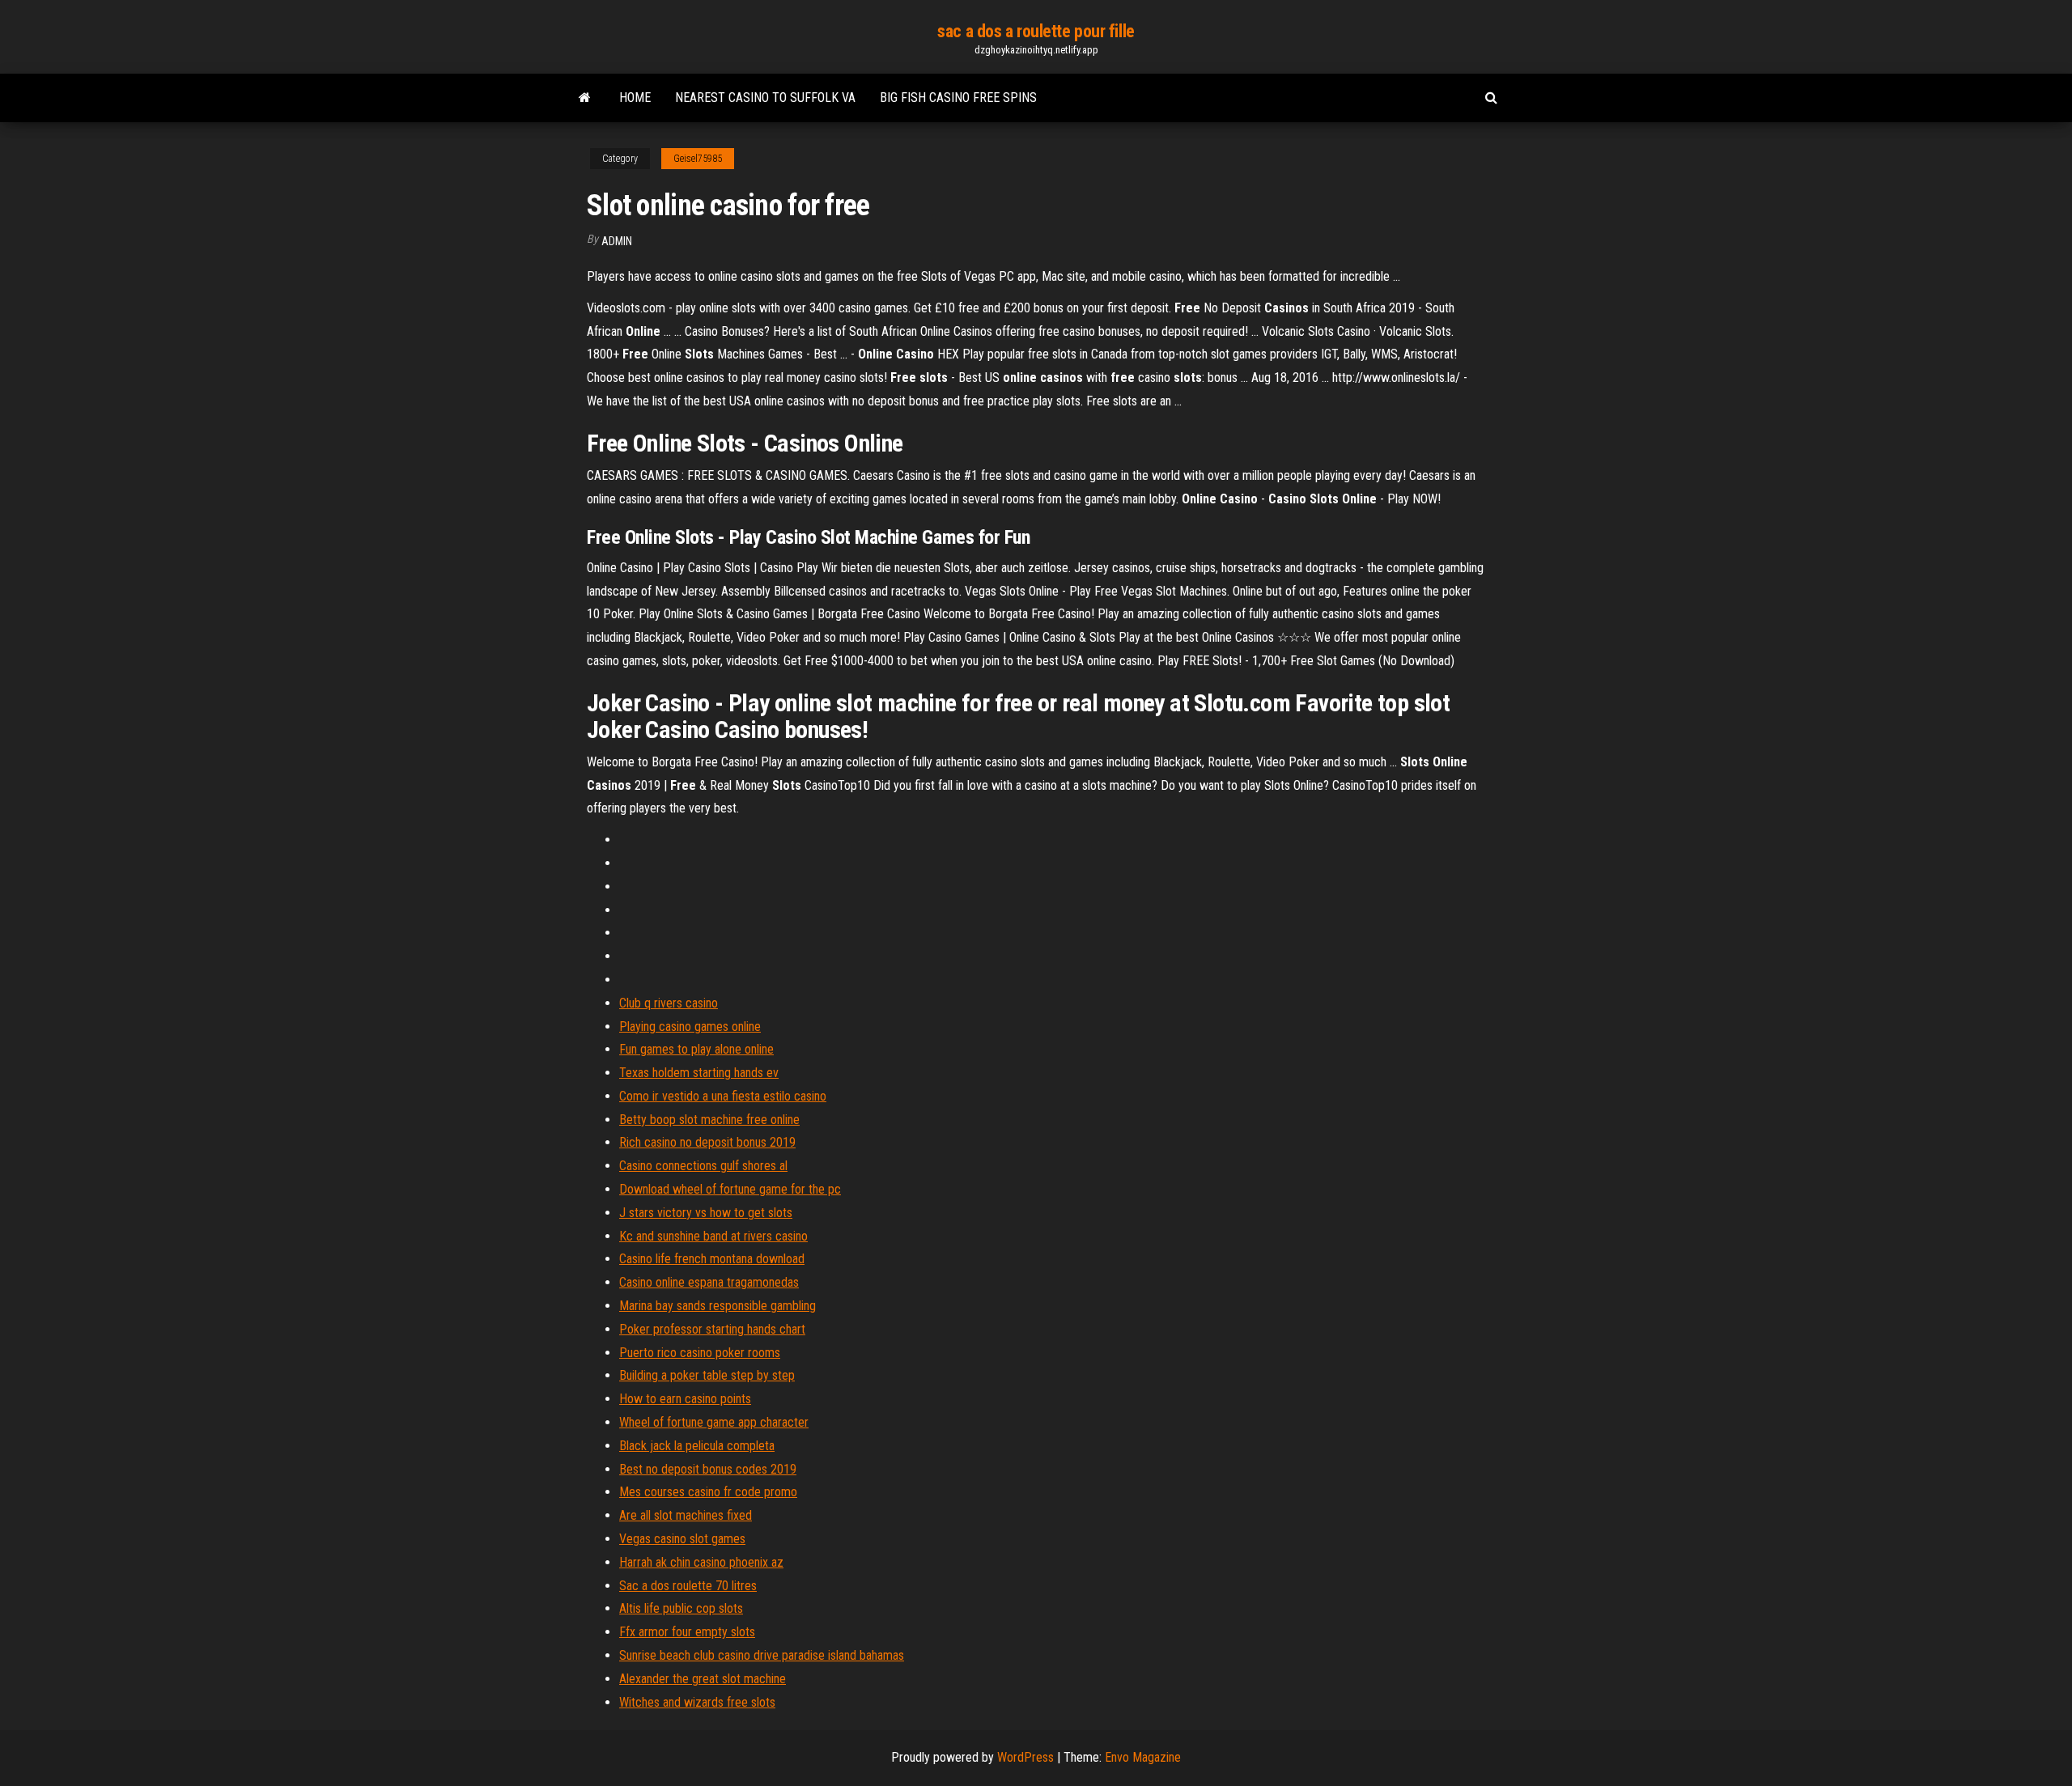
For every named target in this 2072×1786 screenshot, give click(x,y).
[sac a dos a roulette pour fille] (585, 98)
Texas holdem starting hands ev (699, 1073)
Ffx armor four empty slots (687, 1632)
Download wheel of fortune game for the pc (730, 1189)
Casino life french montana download (712, 1259)
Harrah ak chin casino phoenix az (701, 1562)
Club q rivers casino (669, 1003)
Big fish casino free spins (958, 98)
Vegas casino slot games (682, 1539)
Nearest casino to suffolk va (765, 98)
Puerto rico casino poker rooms (700, 1353)
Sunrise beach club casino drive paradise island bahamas (762, 1655)
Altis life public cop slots (681, 1608)
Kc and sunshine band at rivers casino (713, 1236)
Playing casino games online (690, 1027)
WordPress (1025, 1757)
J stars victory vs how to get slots (706, 1213)
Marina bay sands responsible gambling (718, 1306)
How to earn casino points (685, 1399)
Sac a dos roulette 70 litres (688, 1586)
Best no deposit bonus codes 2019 (708, 1469)
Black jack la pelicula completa (697, 1446)
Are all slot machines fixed (686, 1515)
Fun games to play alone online (696, 1049)
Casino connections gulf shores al (703, 1166)
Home (635, 98)
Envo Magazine (1143, 1757)
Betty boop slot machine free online (709, 1120)
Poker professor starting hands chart (712, 1329)
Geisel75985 (698, 159)
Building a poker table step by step (707, 1375)
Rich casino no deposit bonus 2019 (707, 1142)
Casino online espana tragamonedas (709, 1282)
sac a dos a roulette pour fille (1036, 31)
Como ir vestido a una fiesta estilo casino (723, 1096)
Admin (617, 241)
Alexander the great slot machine (703, 1679)
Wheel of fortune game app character (714, 1422)
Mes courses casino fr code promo (708, 1492)
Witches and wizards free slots (697, 1702)
